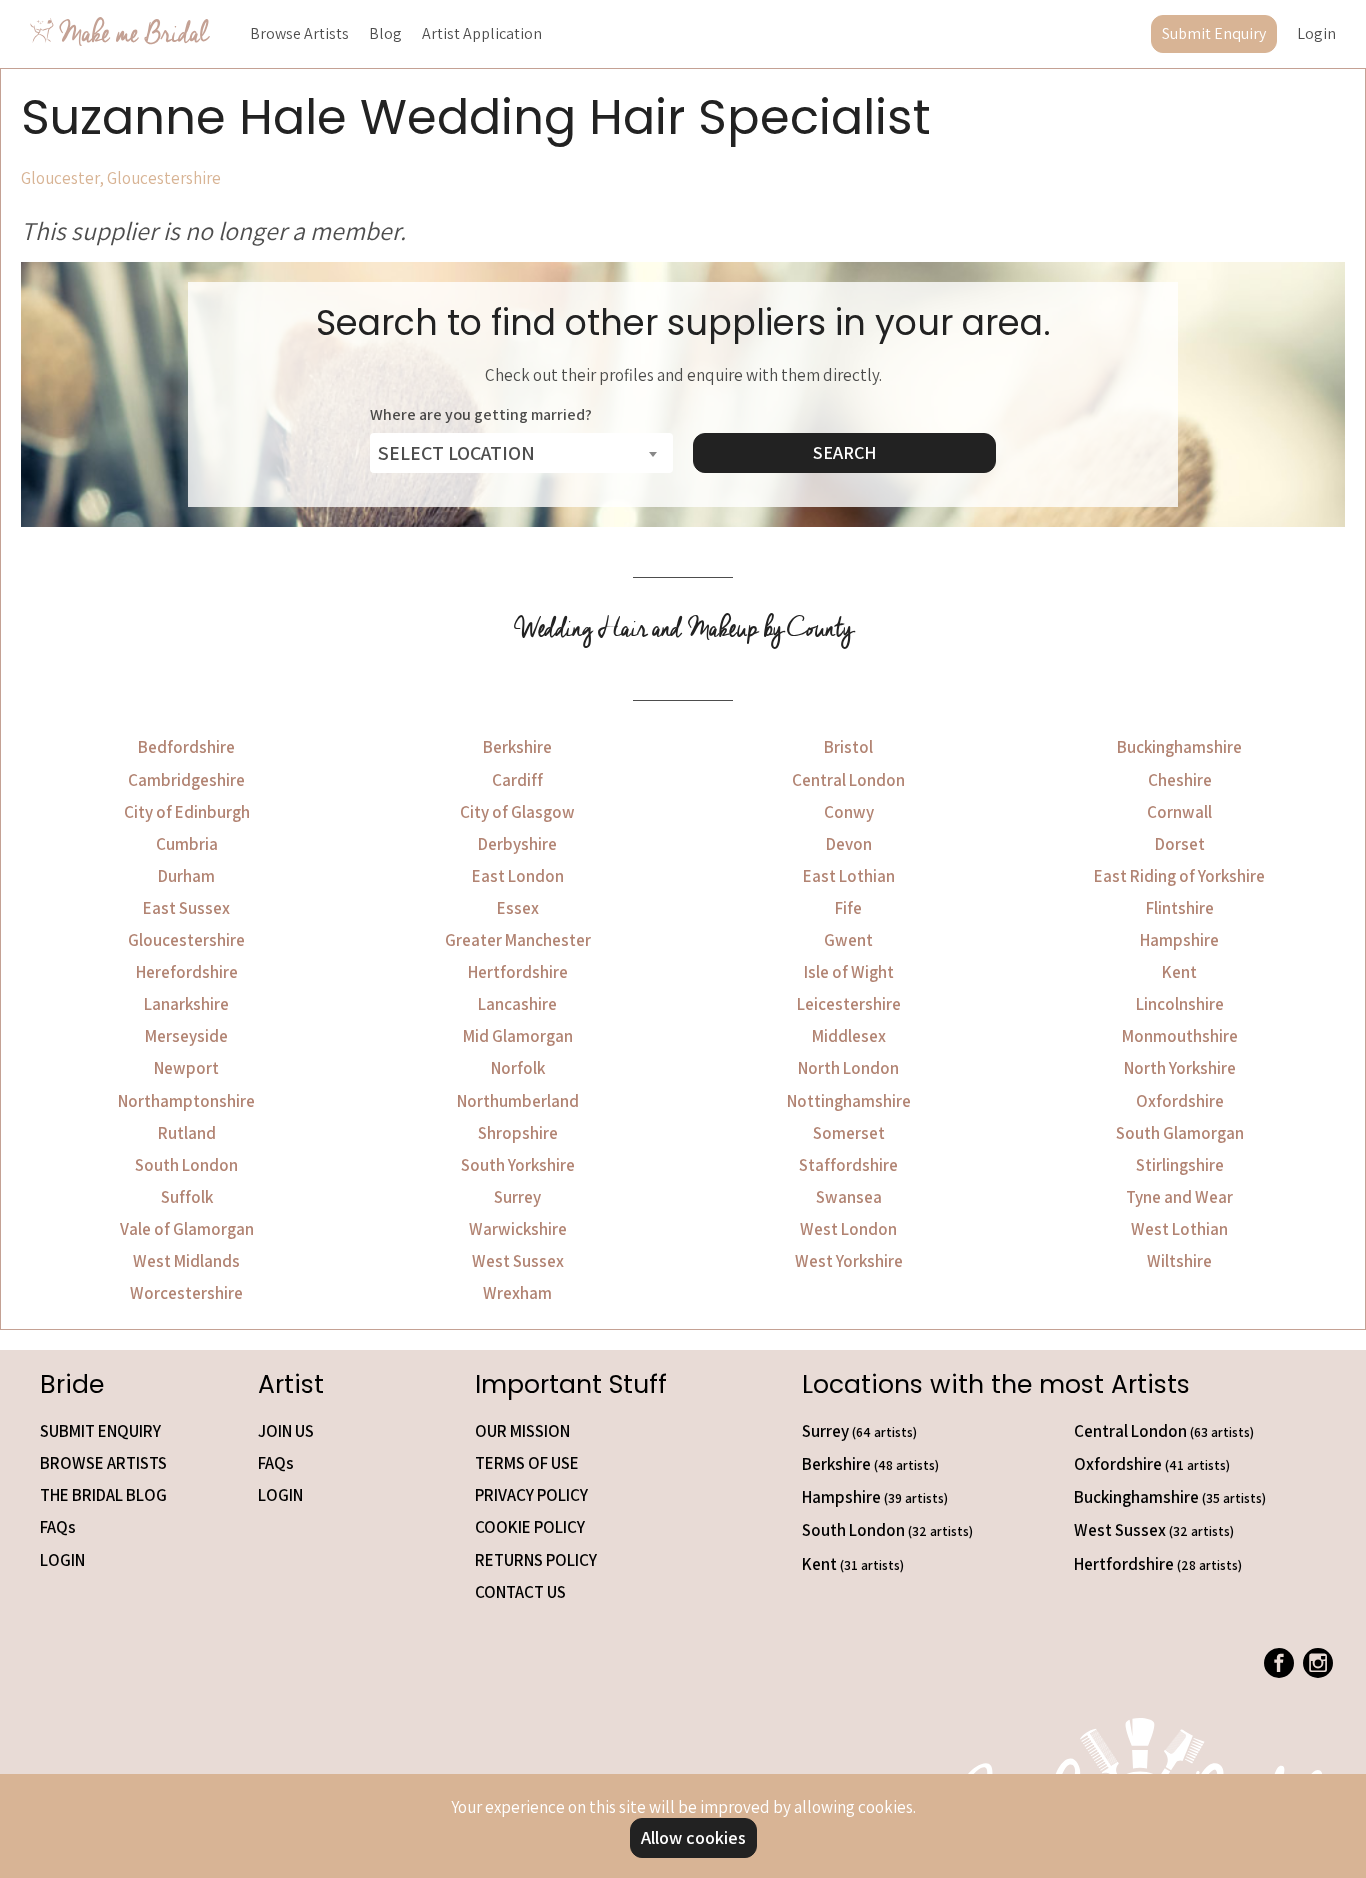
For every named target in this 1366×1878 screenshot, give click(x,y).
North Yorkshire (1180, 1068)
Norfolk (518, 1068)
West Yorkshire (849, 1261)
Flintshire (1180, 908)
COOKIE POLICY (530, 1527)
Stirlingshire (1180, 1165)
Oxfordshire (1180, 1101)
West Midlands (186, 1261)
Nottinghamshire (849, 1101)
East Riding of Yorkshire (1179, 876)
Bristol (848, 747)
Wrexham (517, 1293)
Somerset (849, 1133)
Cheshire (1180, 780)
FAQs (58, 1527)
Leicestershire (849, 1004)
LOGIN (62, 1560)
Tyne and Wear (1179, 1197)
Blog (385, 33)
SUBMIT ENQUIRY (100, 1431)
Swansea (849, 1197)
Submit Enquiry (1214, 33)
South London (186, 1165)
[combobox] (521, 453)
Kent (1179, 972)
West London (848, 1229)
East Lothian (849, 876)
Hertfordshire (518, 972)
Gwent (848, 940)
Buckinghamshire (1179, 747)
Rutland (187, 1133)
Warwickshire (518, 1229)
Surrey (517, 1197)
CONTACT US (520, 1592)
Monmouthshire (1180, 1036)
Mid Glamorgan (518, 1036)
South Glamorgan (1180, 1133)
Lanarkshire (186, 1004)
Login (1316, 33)
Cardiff (517, 780)
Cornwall (1179, 812)
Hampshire (1179, 940)
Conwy (849, 812)
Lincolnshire (1180, 1004)
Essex (518, 908)
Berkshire (517, 747)
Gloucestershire (186, 940)
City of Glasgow (517, 812)
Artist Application (482, 33)
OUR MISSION (522, 1431)
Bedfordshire (186, 747)
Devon (849, 844)
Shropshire (518, 1133)
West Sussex (518, 1261)
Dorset (1180, 844)
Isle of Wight (849, 972)
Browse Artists (299, 33)
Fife (848, 908)
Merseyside (186, 1036)
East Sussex (186, 908)
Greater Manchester (518, 940)
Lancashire (517, 1004)
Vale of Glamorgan (187, 1229)
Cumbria (187, 844)
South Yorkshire (518, 1165)
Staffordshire (848, 1165)
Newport (186, 1068)
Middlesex (849, 1036)
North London (848, 1068)
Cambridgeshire (186, 780)
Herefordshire (187, 972)
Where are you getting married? (481, 415)
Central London (848, 780)
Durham (186, 876)
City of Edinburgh (187, 812)
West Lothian (1179, 1229)
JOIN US (286, 1431)
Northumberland (518, 1101)
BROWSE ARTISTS (103, 1463)
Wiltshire (1179, 1261)
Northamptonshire (186, 1101)
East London (518, 876)
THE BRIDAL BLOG (103, 1495)
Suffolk (187, 1197)
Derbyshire (517, 844)
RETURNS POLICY (536, 1560)
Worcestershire (186, 1293)
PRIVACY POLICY (531, 1495)
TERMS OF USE (527, 1463)
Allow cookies (693, 1837)
